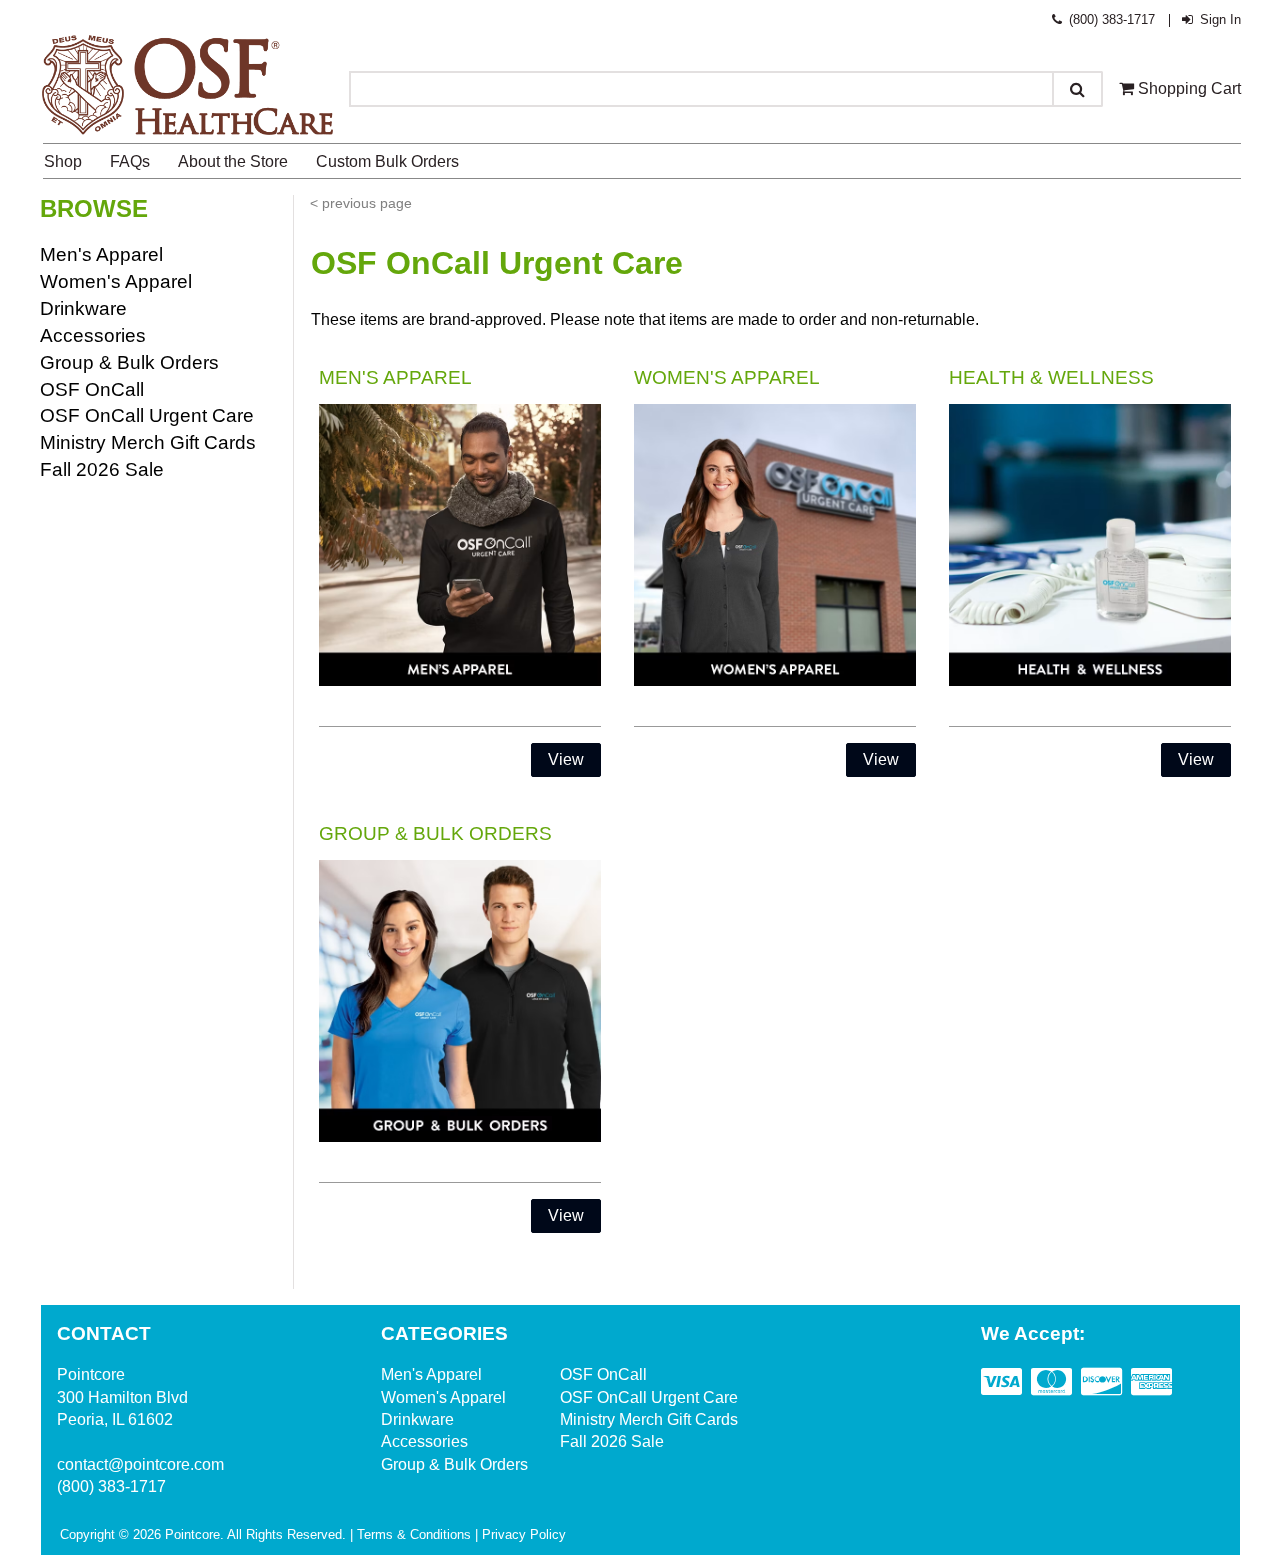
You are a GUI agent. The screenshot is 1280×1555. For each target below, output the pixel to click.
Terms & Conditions (414, 1534)
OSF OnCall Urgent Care (147, 415)
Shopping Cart (1187, 88)
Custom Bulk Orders (387, 161)
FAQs (130, 161)
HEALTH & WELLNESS (1051, 377)
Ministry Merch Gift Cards (148, 442)
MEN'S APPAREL (395, 377)
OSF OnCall (92, 389)
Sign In (1218, 19)
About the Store (233, 161)
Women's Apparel (116, 281)
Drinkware (83, 308)
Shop (63, 161)
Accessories (93, 335)
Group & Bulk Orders (129, 362)
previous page (367, 203)
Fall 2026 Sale (102, 469)
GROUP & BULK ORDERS (435, 833)
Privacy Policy (524, 1534)
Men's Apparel (101, 254)
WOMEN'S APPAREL (727, 377)
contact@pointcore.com (140, 1464)
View (566, 759)
